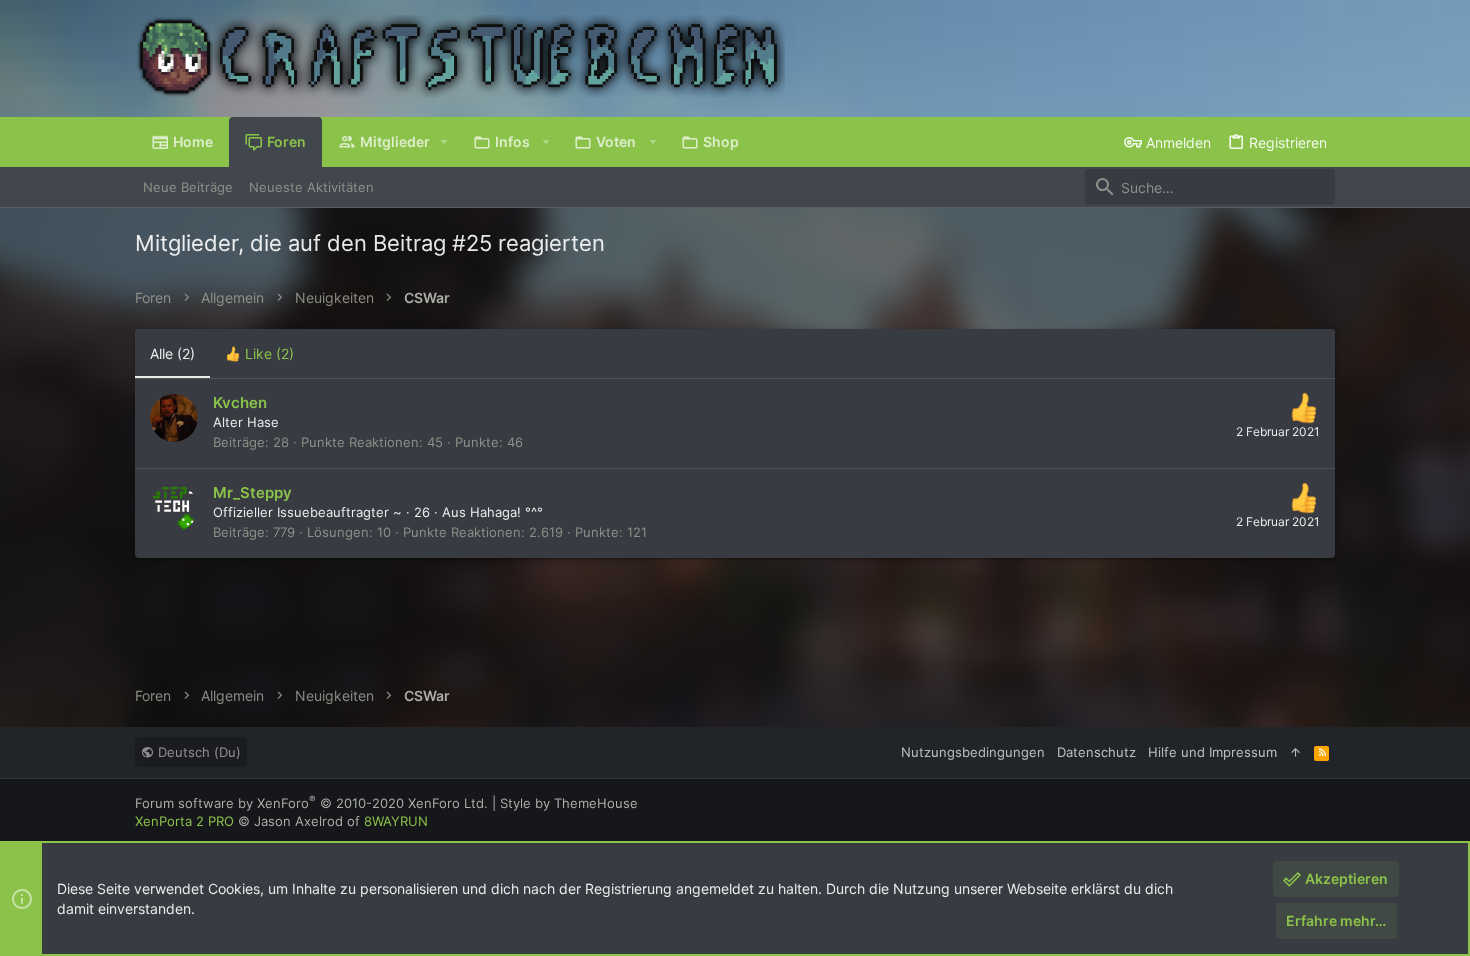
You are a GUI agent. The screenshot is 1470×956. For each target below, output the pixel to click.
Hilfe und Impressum (1212, 752)
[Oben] (1295, 752)
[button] (444, 142)
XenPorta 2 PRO (184, 821)
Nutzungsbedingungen (973, 752)
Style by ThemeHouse (569, 803)
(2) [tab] (172, 353)
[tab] (259, 354)
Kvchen (240, 402)
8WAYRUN (396, 821)
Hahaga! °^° (506, 512)
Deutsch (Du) (197, 752)
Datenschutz (1096, 752)
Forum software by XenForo (311, 803)
